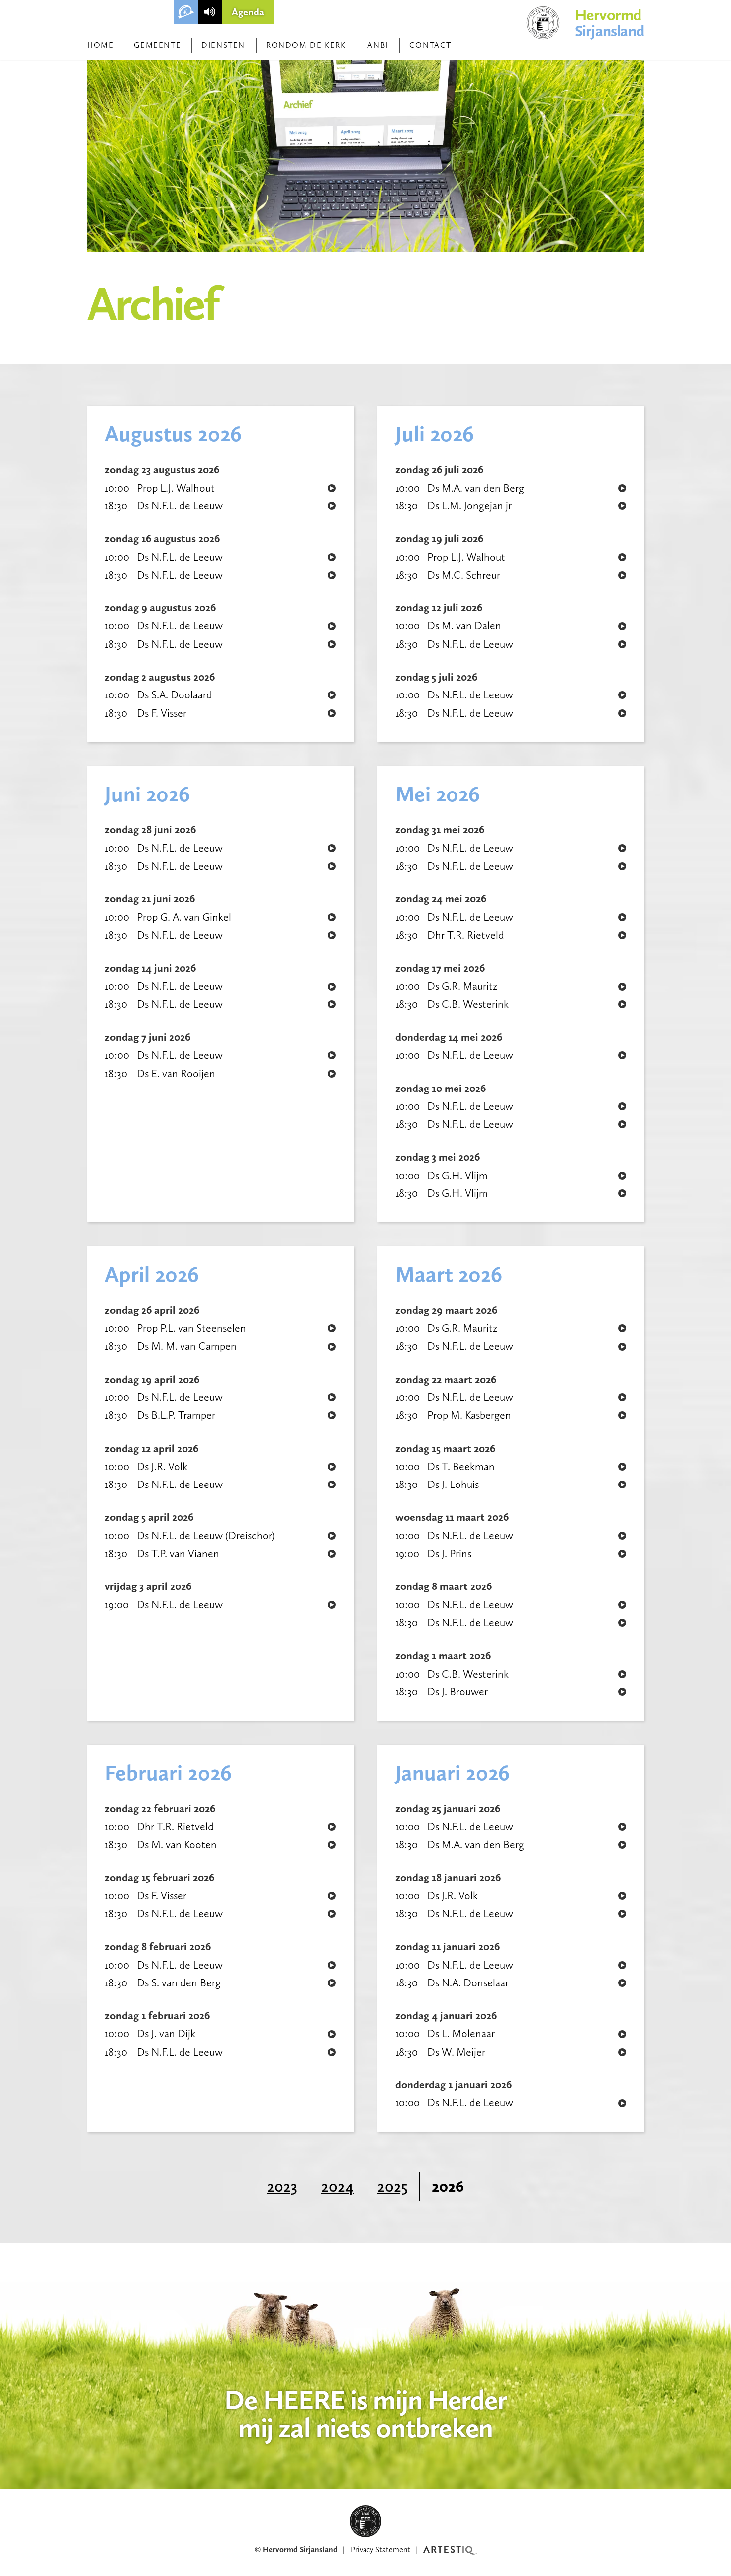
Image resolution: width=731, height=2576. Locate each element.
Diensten (223, 45)
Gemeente (157, 45)
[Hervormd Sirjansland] (365, 2521)
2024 (337, 2186)
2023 (282, 2186)
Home (100, 45)
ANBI (378, 45)
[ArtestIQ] (450, 2550)
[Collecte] (186, 12)
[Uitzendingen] (210, 12)
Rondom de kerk (306, 45)
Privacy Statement (380, 2549)
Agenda (248, 12)
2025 (393, 2186)
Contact (430, 45)
